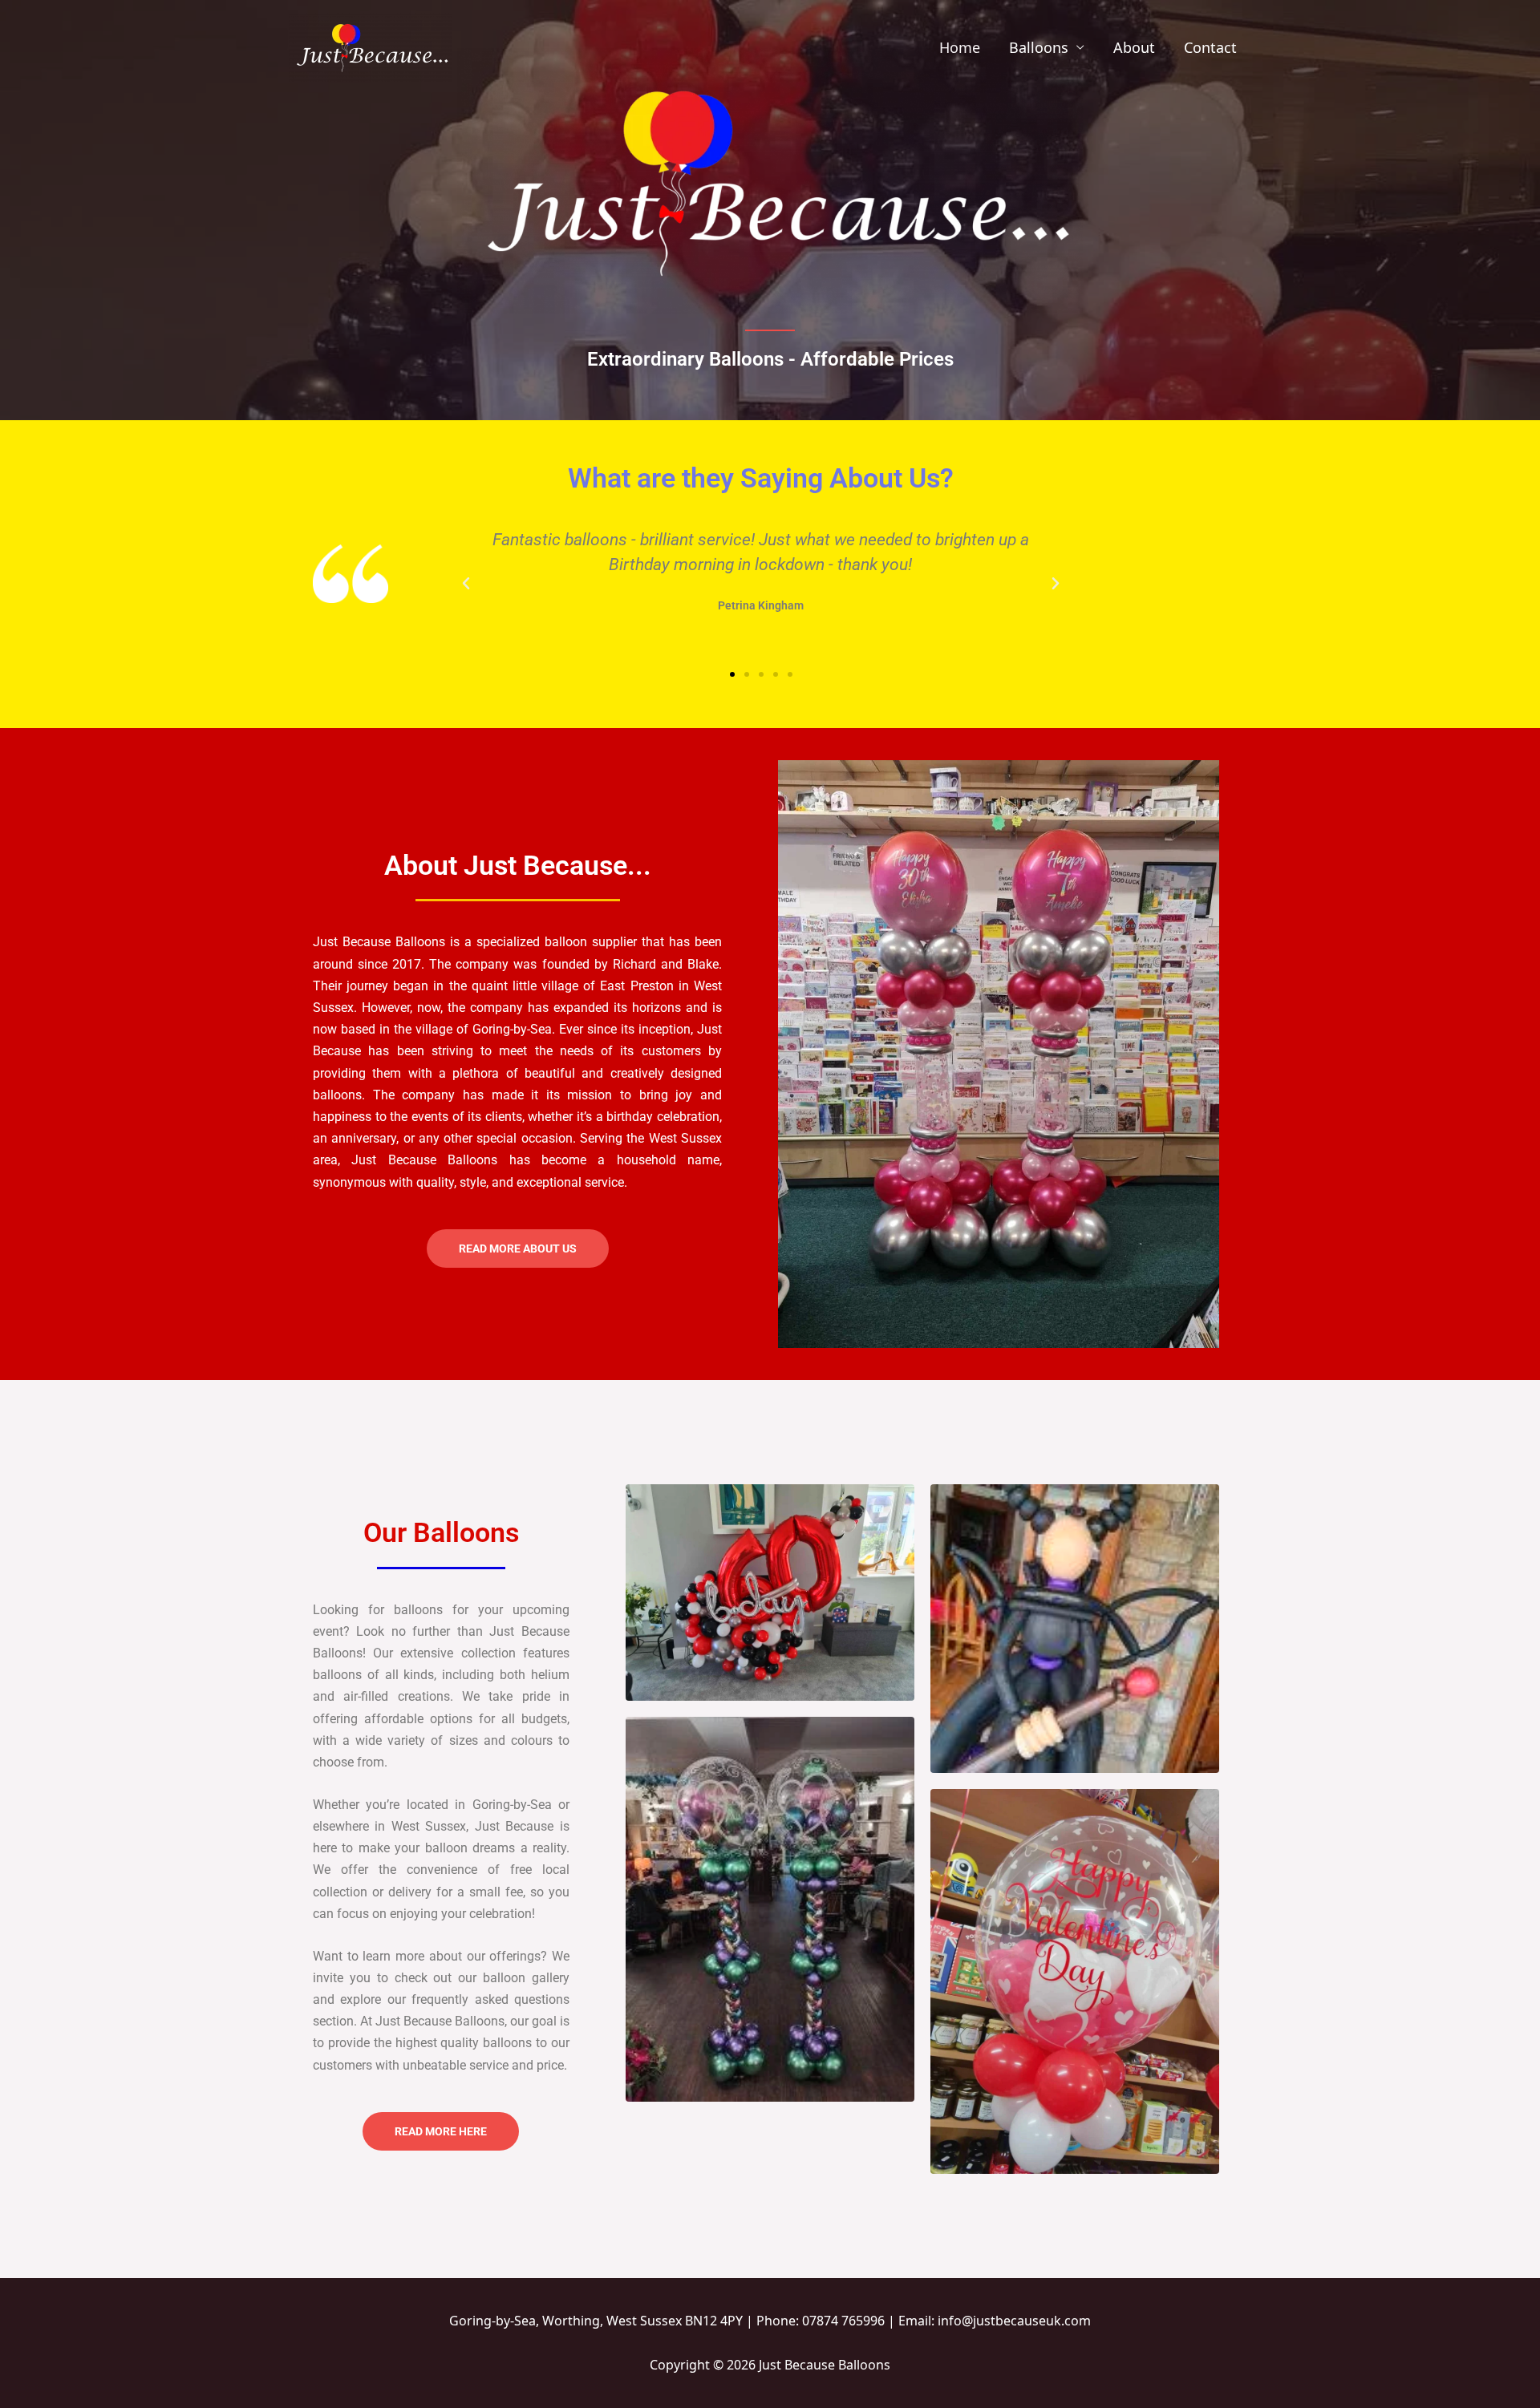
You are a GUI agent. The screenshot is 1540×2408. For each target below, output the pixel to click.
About (1134, 47)
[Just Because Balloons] (370, 46)
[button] (466, 584)
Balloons (1039, 47)
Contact (1210, 47)
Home (960, 47)
